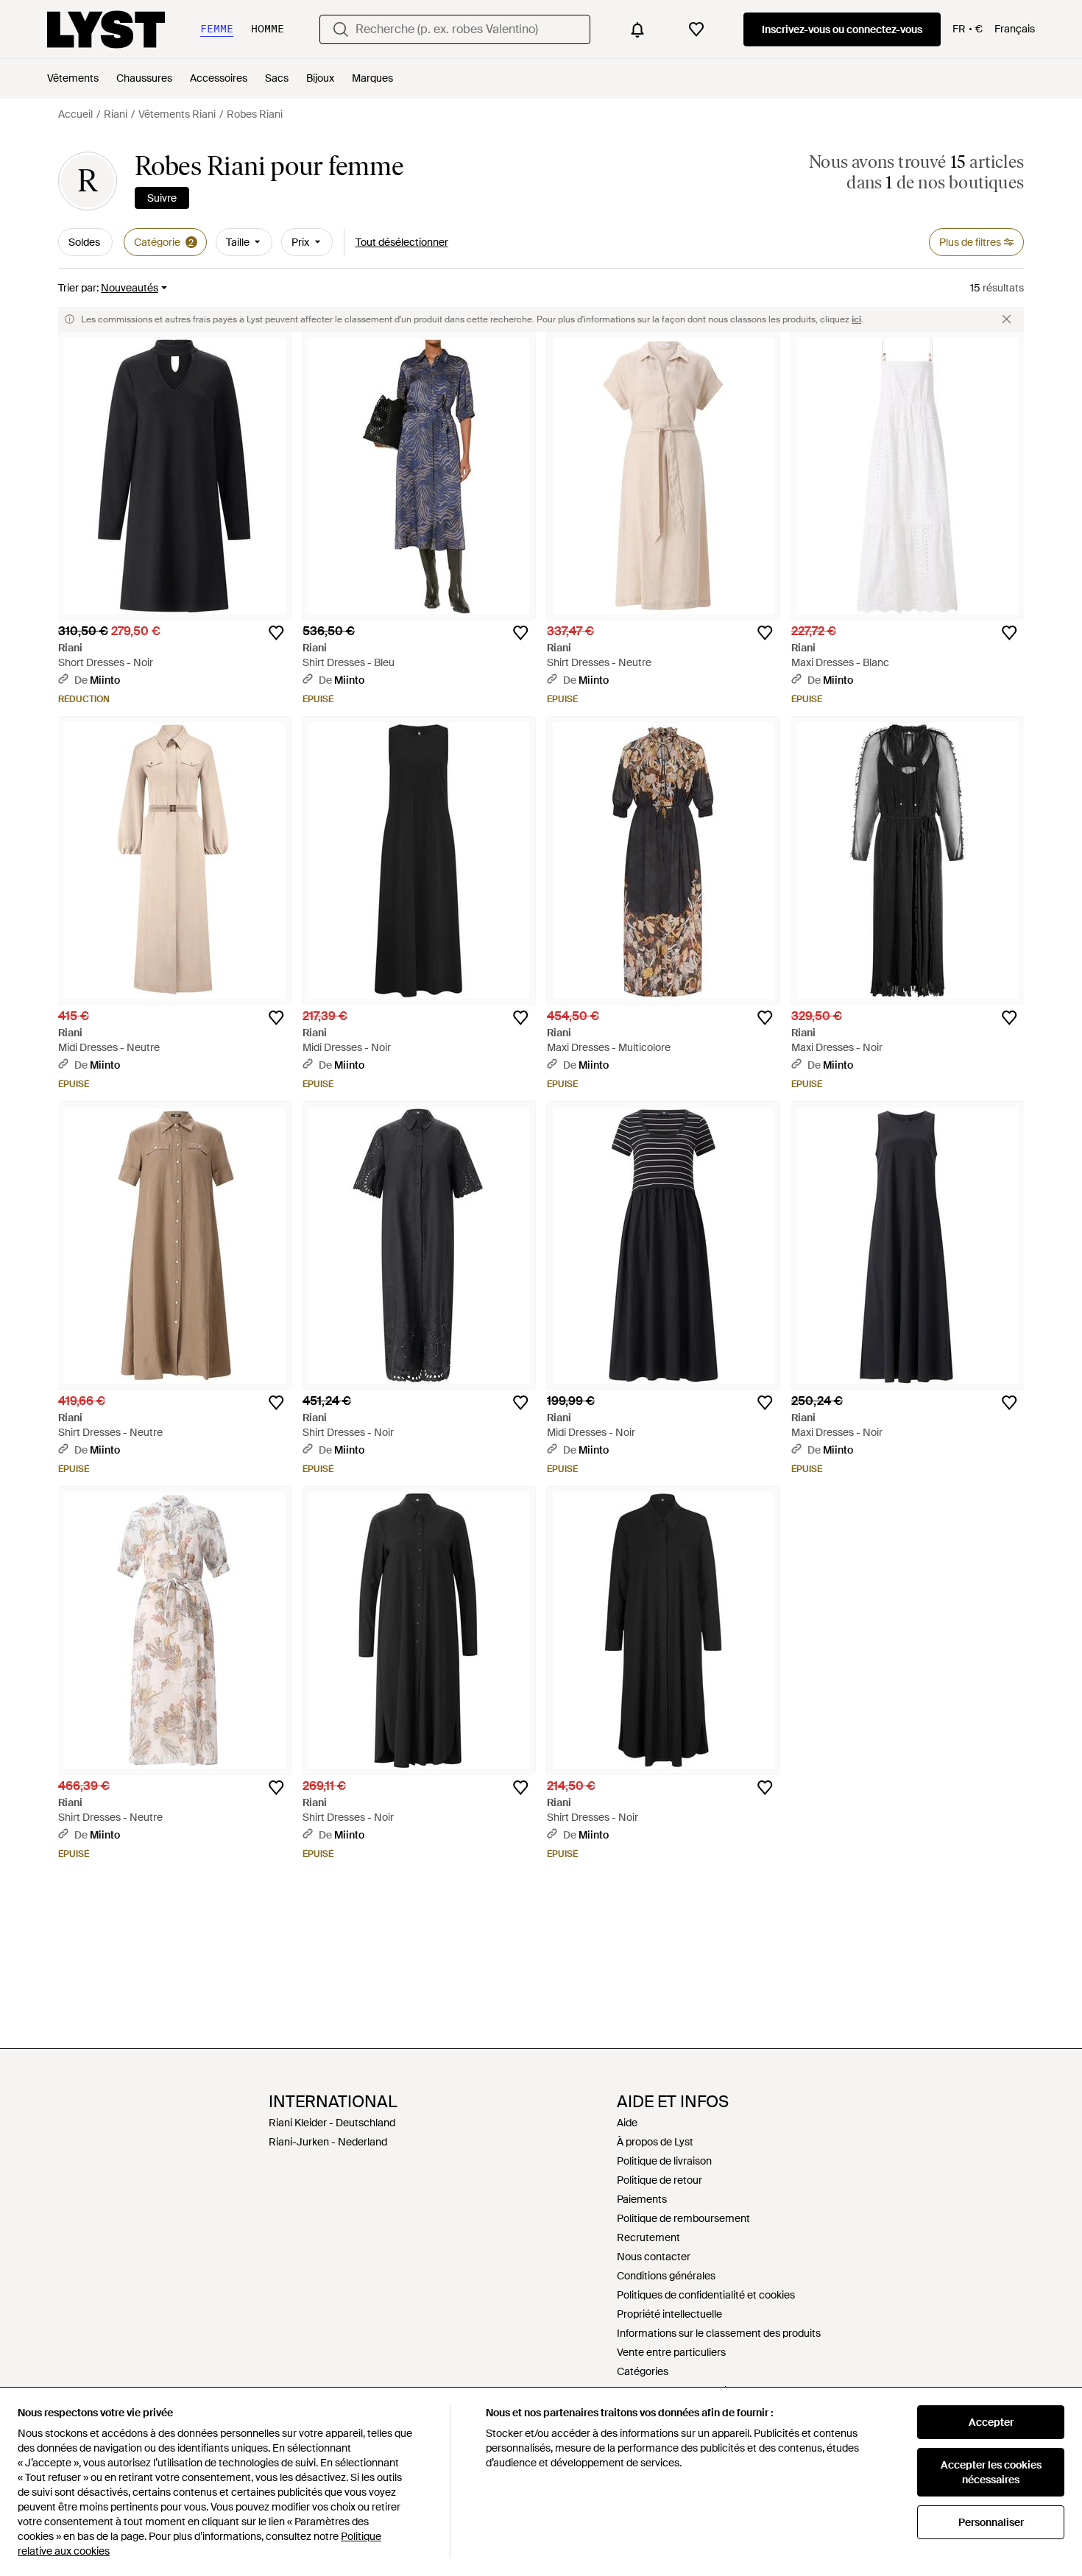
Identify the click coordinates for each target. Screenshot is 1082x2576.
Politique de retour (660, 2180)
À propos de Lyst (655, 2142)
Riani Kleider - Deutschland (332, 2123)
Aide (627, 2123)
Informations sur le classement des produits (719, 2333)
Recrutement (648, 2237)
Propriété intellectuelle (669, 2314)
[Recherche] (341, 29)
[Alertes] (637, 29)
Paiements (642, 2199)
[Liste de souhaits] (696, 29)
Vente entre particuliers (671, 2352)
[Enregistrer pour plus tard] (276, 633)
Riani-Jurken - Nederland (328, 2142)
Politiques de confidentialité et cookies (706, 2295)
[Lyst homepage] (106, 29)
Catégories (643, 2371)
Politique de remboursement (683, 2218)
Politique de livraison (664, 2161)
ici (856, 319)
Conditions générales (666, 2276)
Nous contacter (654, 2257)
